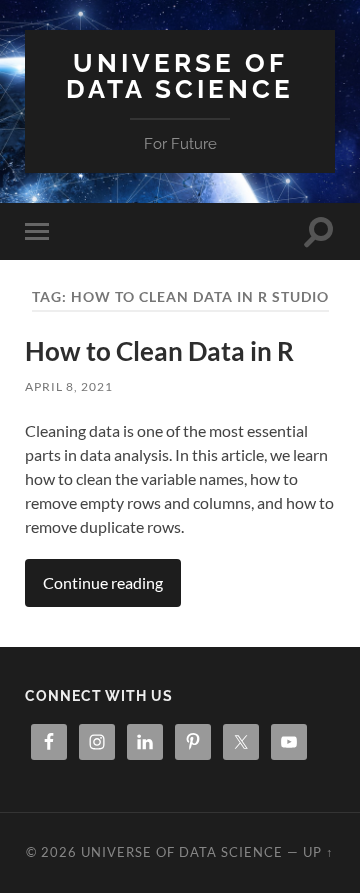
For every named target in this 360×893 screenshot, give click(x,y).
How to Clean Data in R (159, 351)
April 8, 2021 (69, 386)
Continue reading (103, 582)
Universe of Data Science (180, 75)
